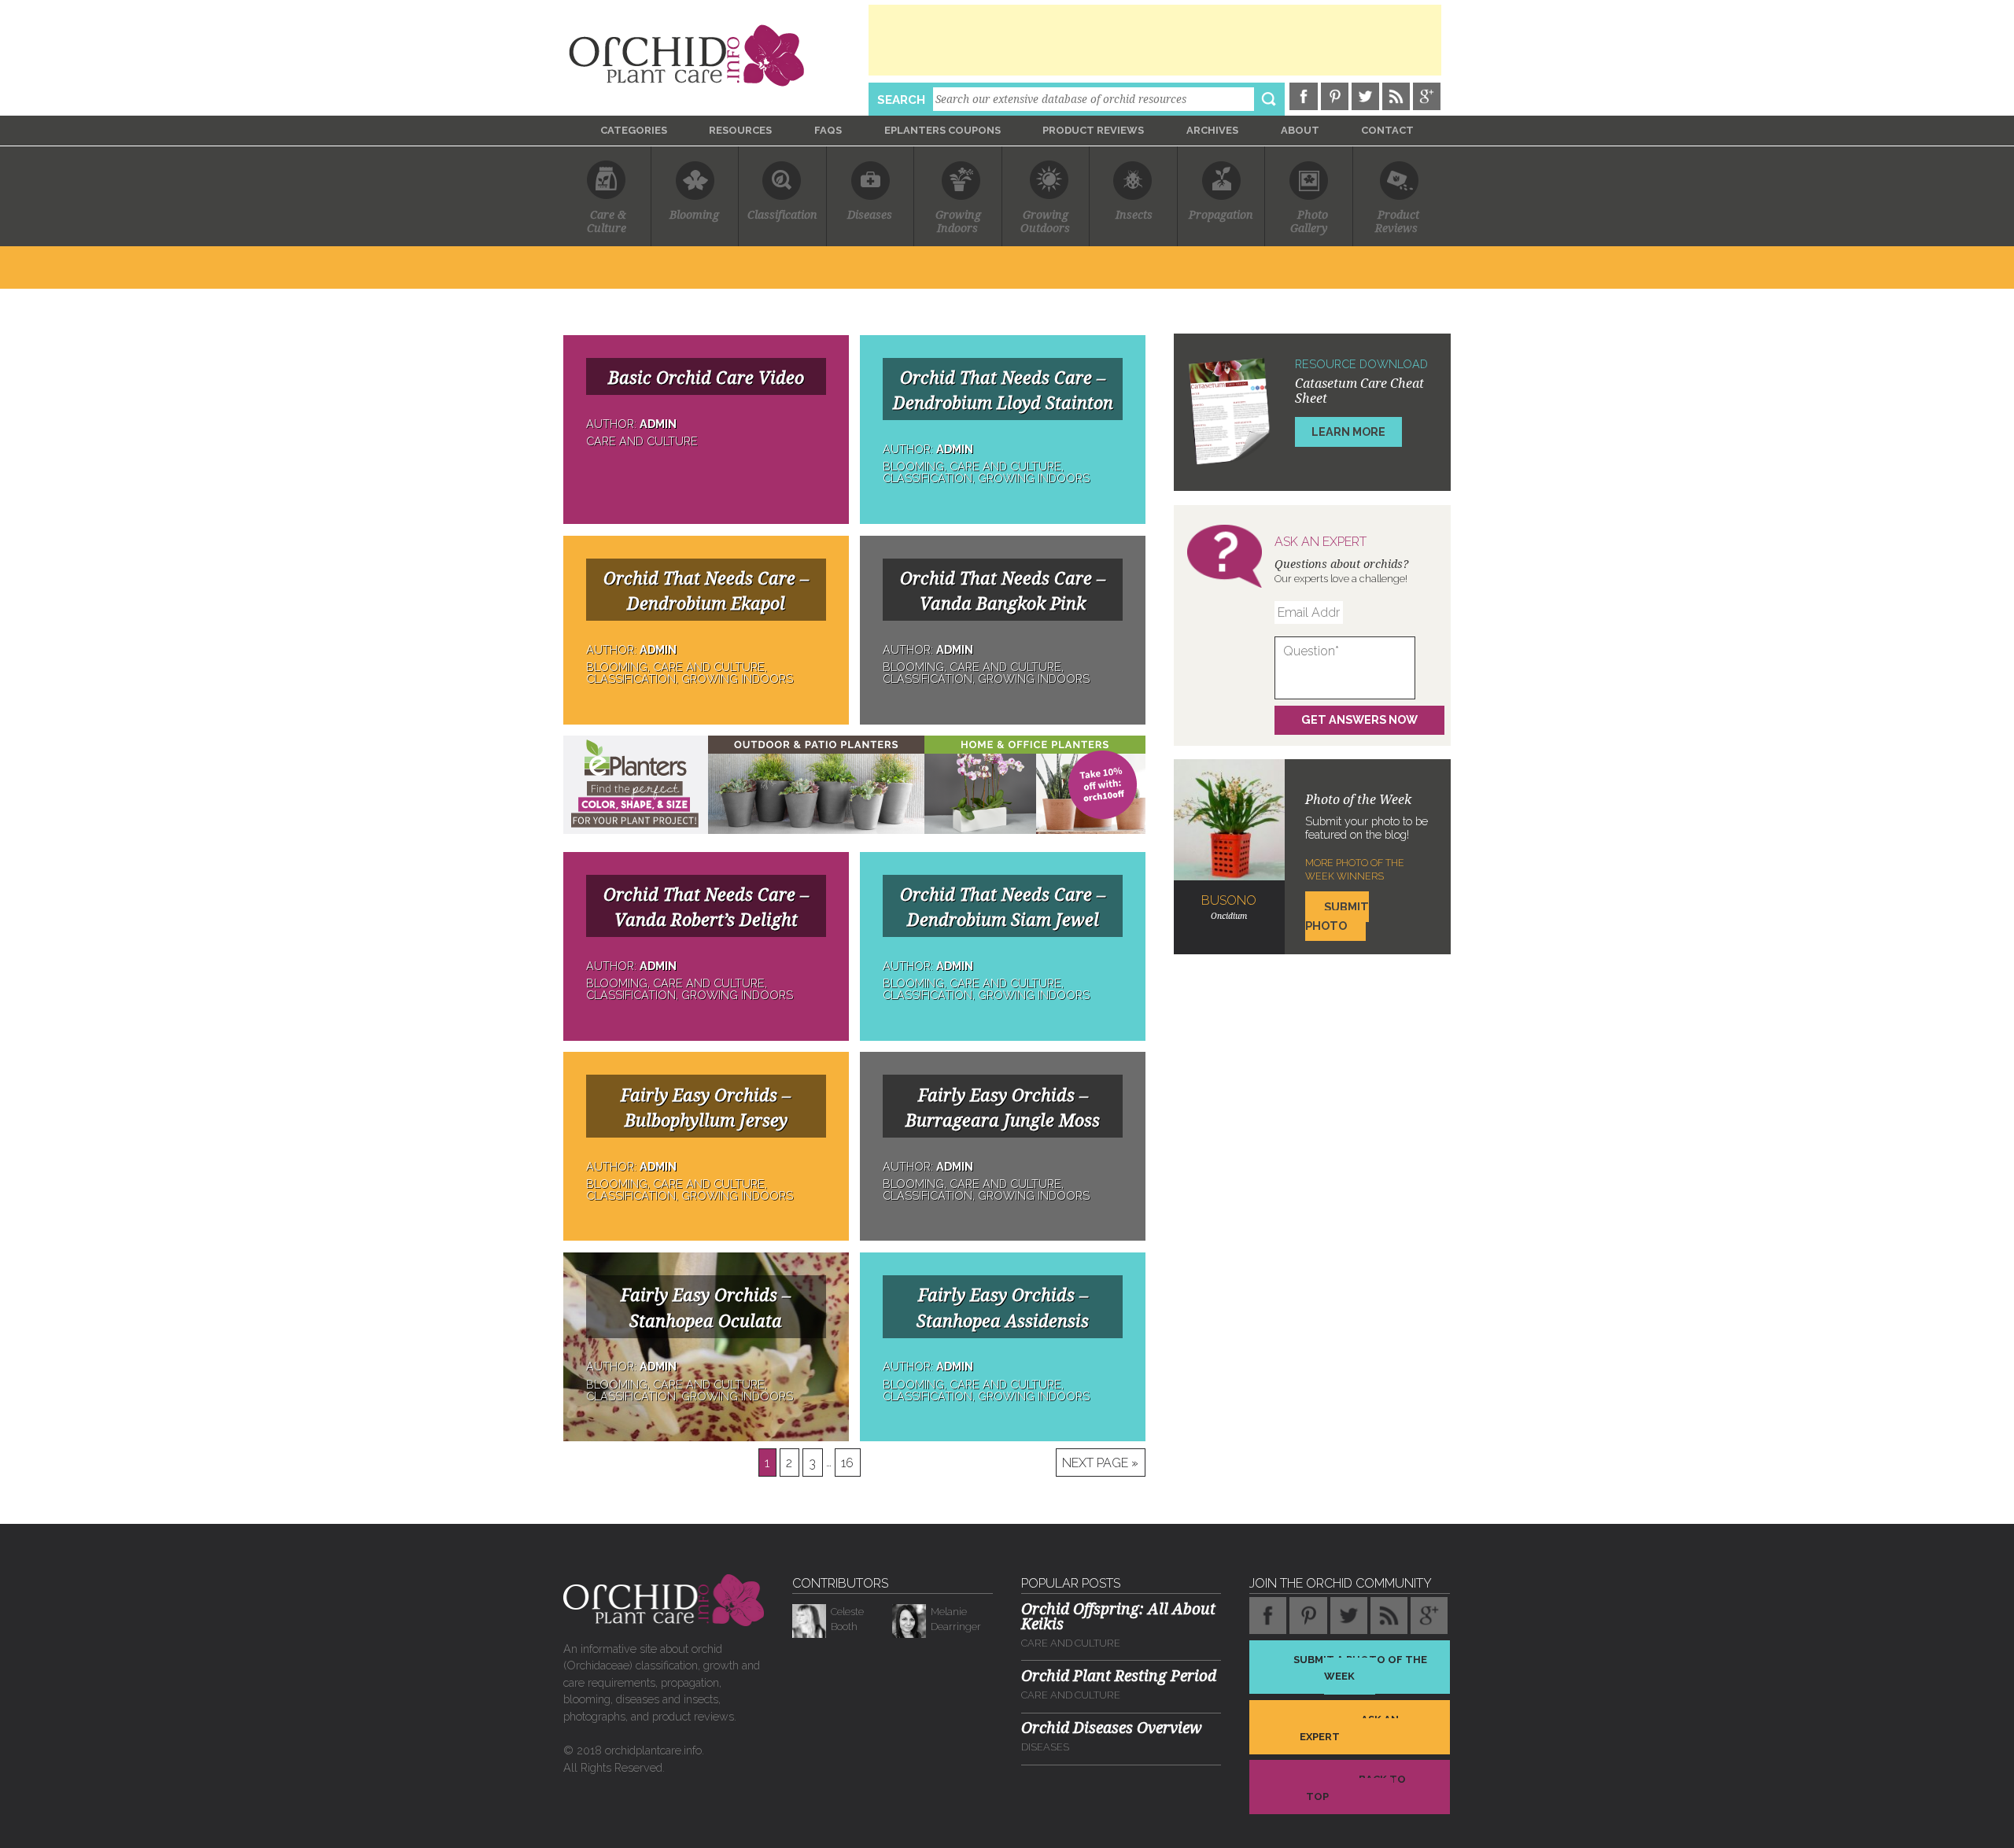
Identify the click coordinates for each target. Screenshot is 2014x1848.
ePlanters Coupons (942, 130)
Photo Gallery (1309, 221)
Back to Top (1356, 1788)
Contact (1387, 130)
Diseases (870, 215)
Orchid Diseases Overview (1112, 1728)
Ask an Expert (1349, 1728)
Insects (1134, 215)
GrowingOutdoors (1045, 221)
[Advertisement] (1155, 40)
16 (847, 1462)
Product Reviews (1093, 130)
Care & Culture (607, 221)
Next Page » (1100, 1462)
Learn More (1348, 432)
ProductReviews (1397, 221)
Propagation (1221, 215)
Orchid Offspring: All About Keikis (1118, 1617)
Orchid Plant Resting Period (1119, 1676)
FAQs (828, 130)
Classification (782, 215)
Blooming (694, 215)
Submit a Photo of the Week (1360, 1667)
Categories (634, 130)
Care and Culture (1071, 1643)
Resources (740, 130)
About (1300, 130)
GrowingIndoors (958, 221)
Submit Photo (1337, 916)
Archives (1212, 130)
